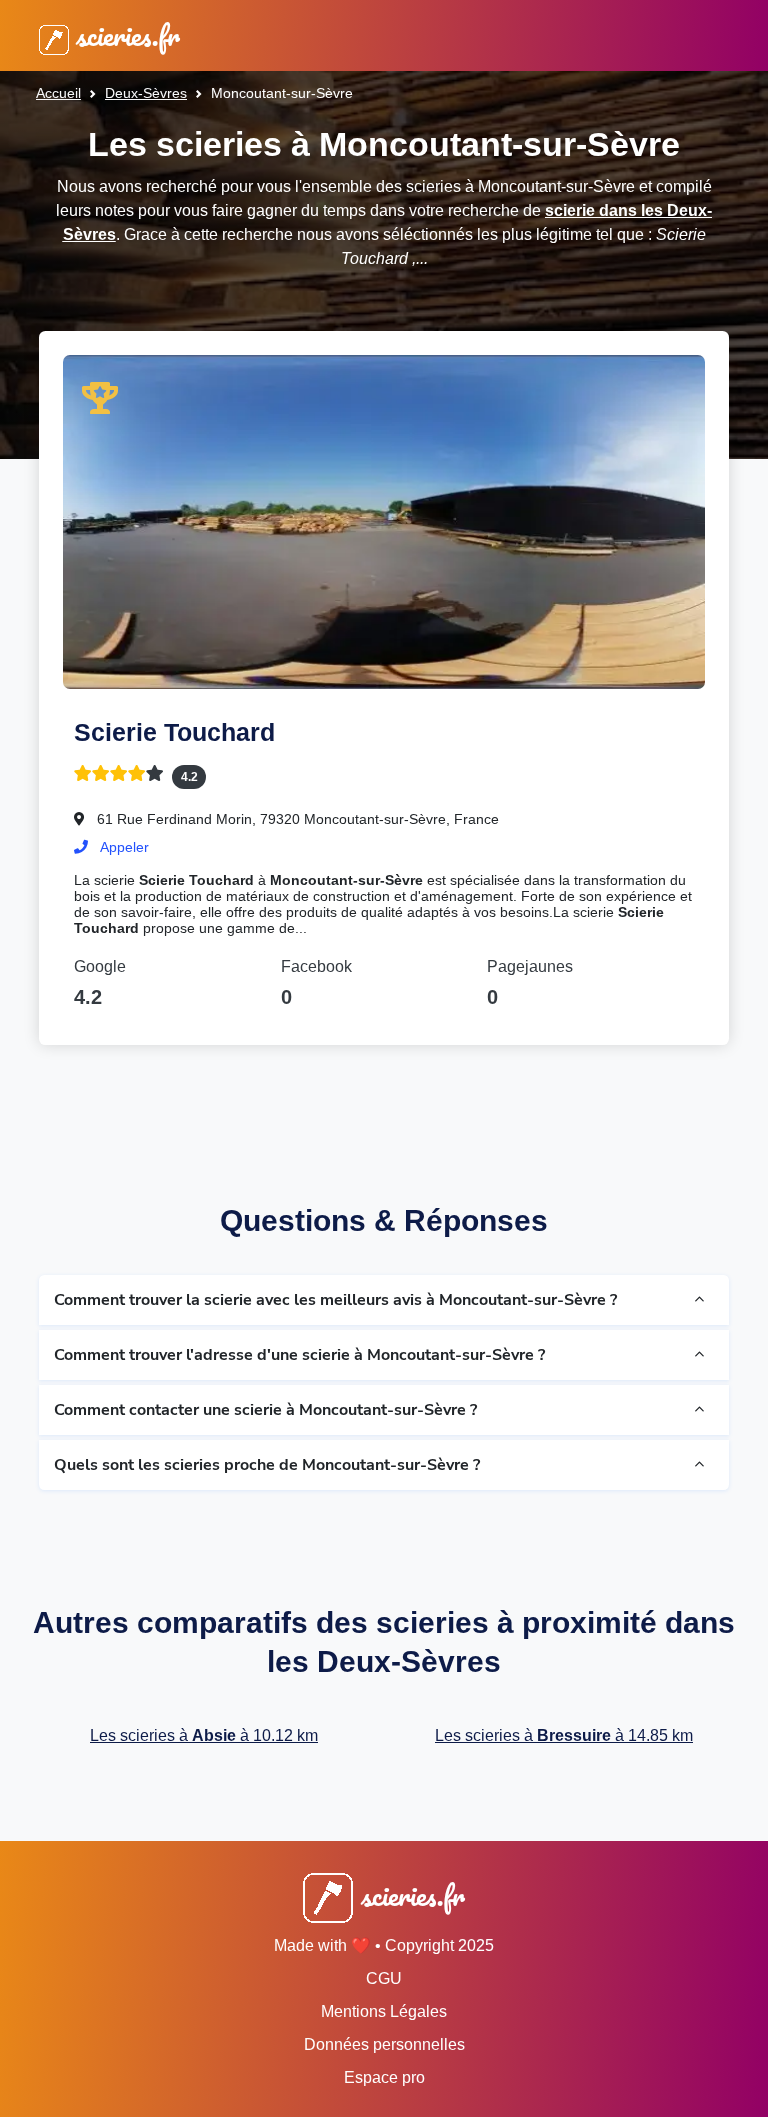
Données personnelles (384, 2044)
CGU (384, 1978)
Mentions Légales (384, 2011)
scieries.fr (124, 35)
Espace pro (384, 2077)
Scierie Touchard (174, 732)
